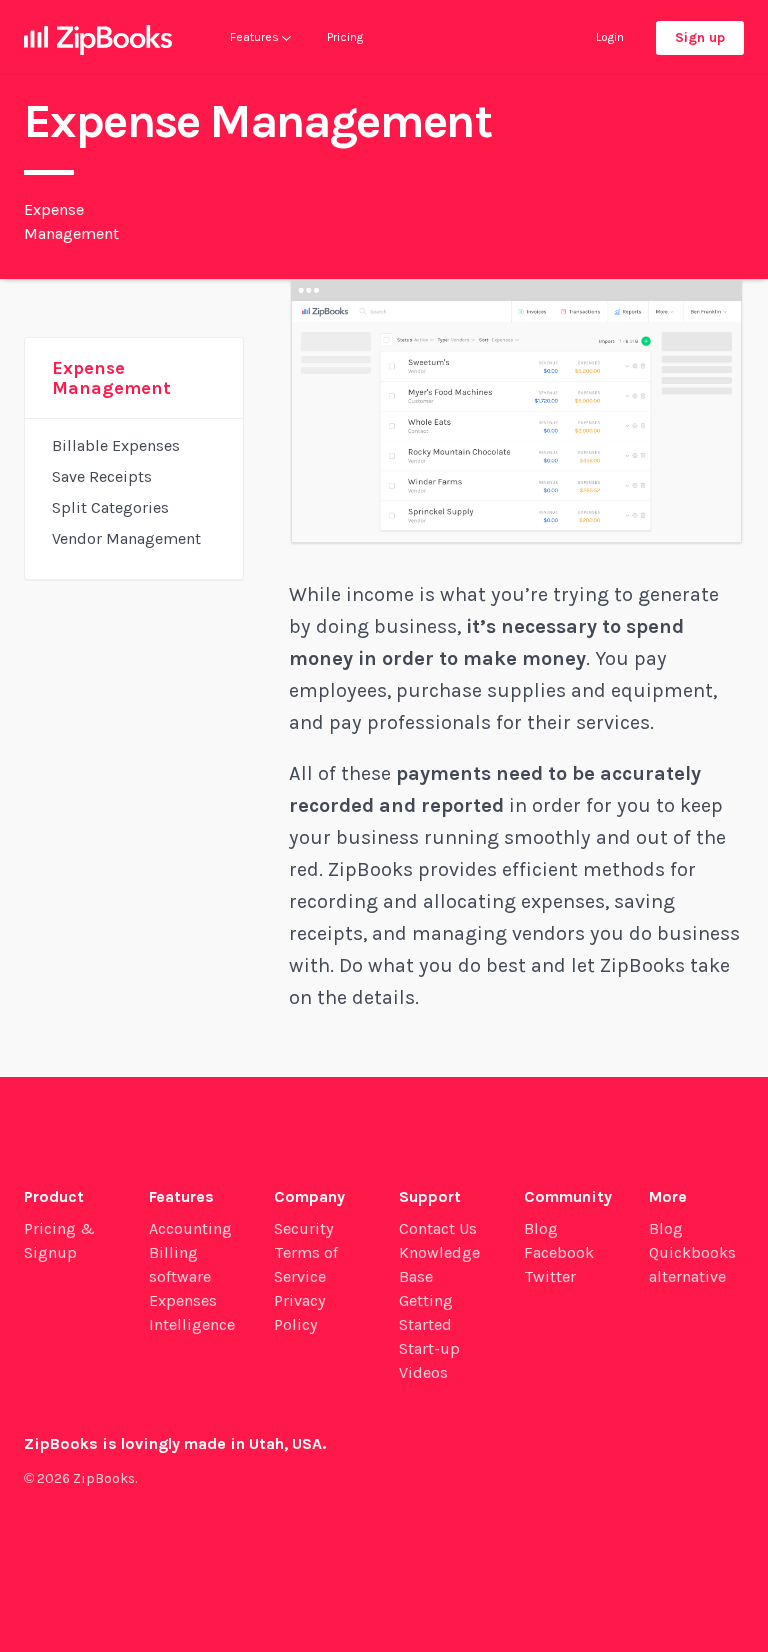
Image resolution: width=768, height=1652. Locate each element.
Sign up (700, 37)
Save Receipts (102, 476)
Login (610, 37)
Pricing (345, 37)
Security (304, 1228)
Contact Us (438, 1228)
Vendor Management (126, 538)
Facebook (559, 1252)
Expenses (183, 1300)
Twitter (550, 1276)
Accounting (190, 1228)
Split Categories (110, 507)
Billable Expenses (116, 445)
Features (256, 37)
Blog (541, 1228)
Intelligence (192, 1324)
